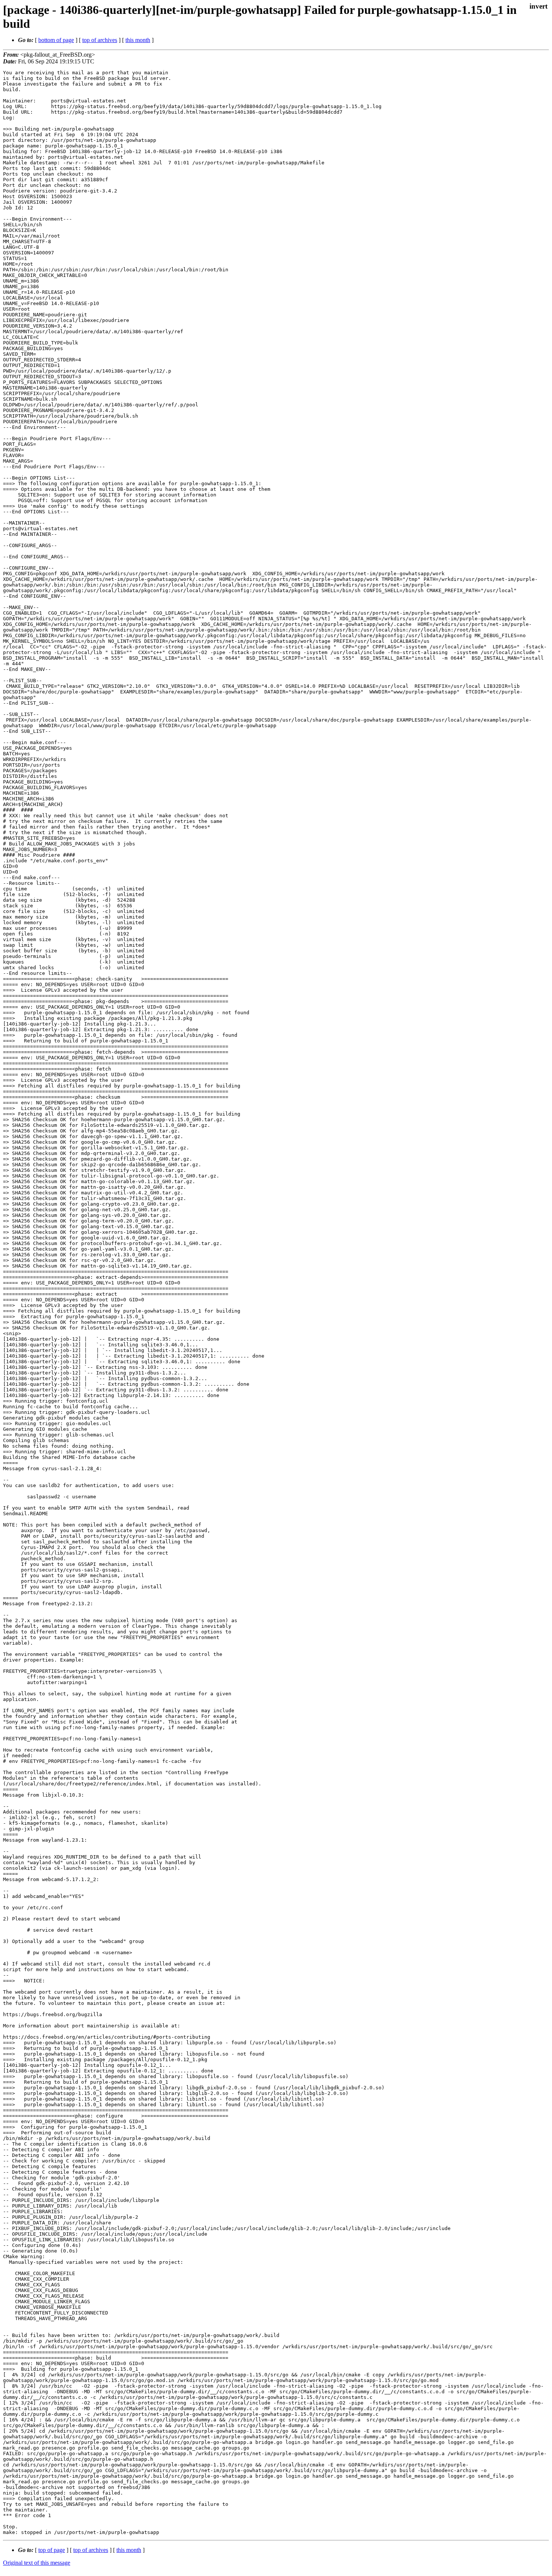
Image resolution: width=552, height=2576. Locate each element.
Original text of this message (37, 2563)
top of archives (100, 40)
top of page (52, 2550)
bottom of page (56, 40)
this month (138, 40)
